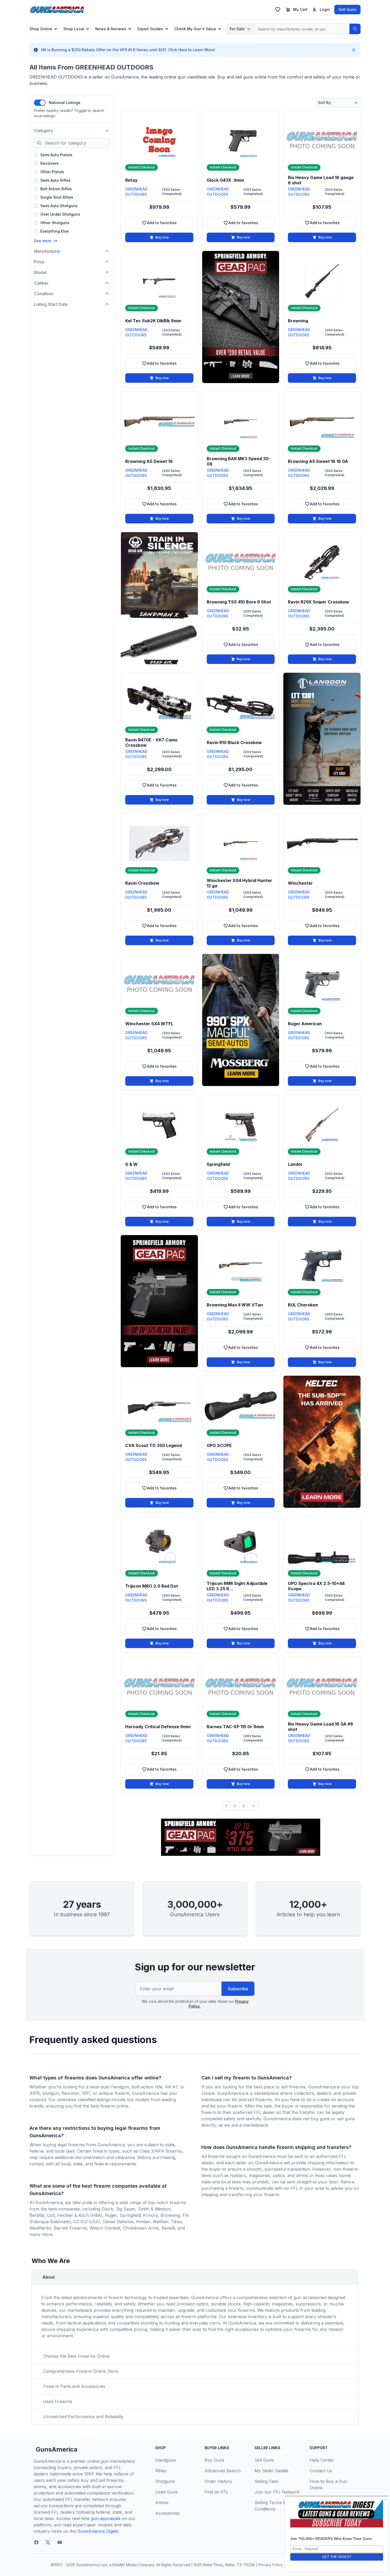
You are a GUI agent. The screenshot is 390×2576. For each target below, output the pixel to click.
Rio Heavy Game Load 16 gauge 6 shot (321, 180)
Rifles (161, 2471)
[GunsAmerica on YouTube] (60, 2542)
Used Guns (166, 2492)
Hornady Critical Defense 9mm (158, 1727)
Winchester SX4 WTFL (149, 1024)
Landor (295, 1164)
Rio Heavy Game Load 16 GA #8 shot (320, 1727)
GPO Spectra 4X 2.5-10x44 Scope (316, 1586)
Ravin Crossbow (142, 883)
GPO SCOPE (219, 1445)
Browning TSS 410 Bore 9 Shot (239, 602)
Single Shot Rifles (57, 197)
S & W (131, 1164)
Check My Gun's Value (195, 29)
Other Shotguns (55, 223)
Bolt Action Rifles (56, 189)
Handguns (166, 2460)
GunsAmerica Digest (98, 2531)
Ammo (162, 2503)
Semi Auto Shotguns (59, 206)
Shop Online (41, 29)
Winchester (300, 883)
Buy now (162, 237)
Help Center (322, 2460)
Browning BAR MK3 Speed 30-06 (239, 461)
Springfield (218, 1164)
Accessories (167, 2513)
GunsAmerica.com (92, 2565)
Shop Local (74, 29)
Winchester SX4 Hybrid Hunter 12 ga (239, 883)
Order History (218, 2481)
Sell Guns (347, 9)
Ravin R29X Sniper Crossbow (318, 602)
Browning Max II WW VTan (235, 1305)
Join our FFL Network (277, 2492)
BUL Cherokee (303, 1305)
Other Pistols (52, 172)
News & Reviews (111, 29)
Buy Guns (214, 2460)
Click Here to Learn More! (192, 50)
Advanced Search (223, 2471)
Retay (131, 180)
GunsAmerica (57, 2449)
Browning (298, 321)
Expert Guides (150, 29)
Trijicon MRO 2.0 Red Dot (152, 1586)
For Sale (237, 29)
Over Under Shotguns (60, 214)
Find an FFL (216, 2492)
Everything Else (55, 231)
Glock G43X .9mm (225, 180)
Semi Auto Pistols (56, 155)
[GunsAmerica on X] (48, 2542)
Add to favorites (168, 224)
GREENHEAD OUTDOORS (136, 192)
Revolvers (49, 163)
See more (43, 241)
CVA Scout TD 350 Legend (153, 1445)
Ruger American (305, 1024)
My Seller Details (271, 2471)
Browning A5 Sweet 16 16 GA (318, 461)
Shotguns (165, 2481)
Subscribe (238, 1989)
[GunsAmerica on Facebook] (36, 2542)
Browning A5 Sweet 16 (149, 461)
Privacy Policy (271, 2565)
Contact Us (321, 2471)
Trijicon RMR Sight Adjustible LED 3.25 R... (237, 1586)
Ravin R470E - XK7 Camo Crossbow (151, 742)
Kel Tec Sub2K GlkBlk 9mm (153, 321)
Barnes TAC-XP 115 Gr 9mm (235, 1727)
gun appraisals (106, 2518)
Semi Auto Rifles (55, 180)
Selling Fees (266, 2481)
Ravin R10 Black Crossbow (234, 742)
